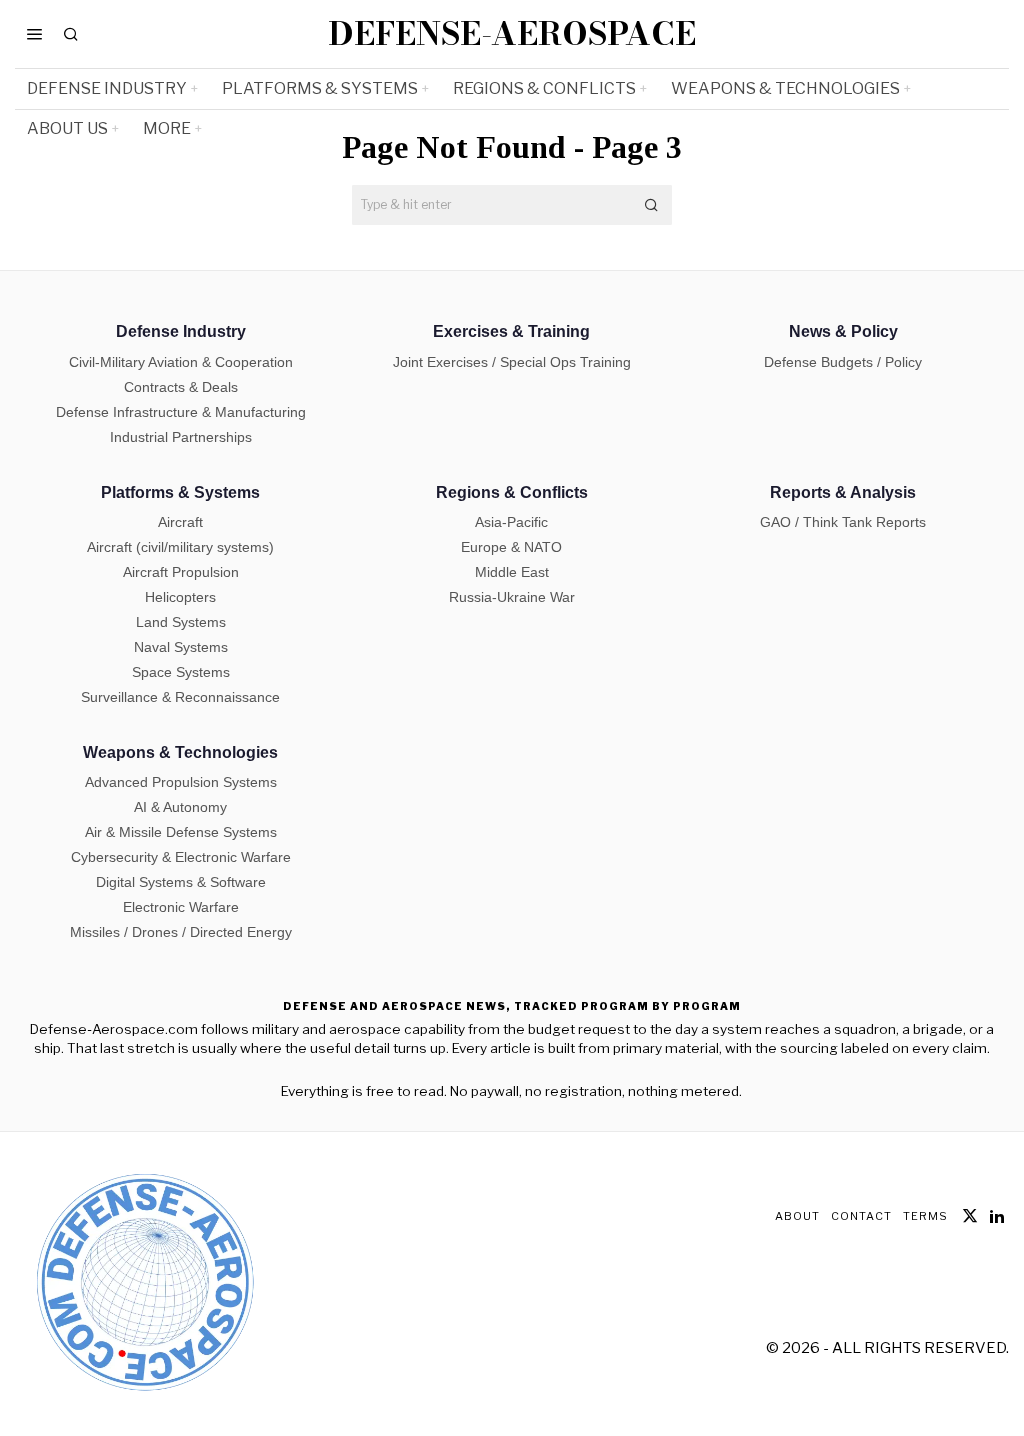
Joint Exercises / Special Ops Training (512, 362)
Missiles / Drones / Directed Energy (181, 932)
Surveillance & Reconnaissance (180, 697)
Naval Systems (181, 647)
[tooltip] (970, 1216)
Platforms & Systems (180, 492)
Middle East (512, 572)
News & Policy (843, 331)
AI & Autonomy (180, 807)
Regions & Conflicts (512, 492)
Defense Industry (181, 331)
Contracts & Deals (181, 387)
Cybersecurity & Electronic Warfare (181, 857)
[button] (652, 205)
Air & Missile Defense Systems (181, 832)
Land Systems (181, 622)
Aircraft (180, 522)
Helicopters (180, 597)
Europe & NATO (511, 547)
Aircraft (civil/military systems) (180, 547)
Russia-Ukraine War (512, 597)
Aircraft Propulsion (181, 572)
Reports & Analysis (843, 492)
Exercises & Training (511, 331)
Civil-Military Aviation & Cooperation (181, 362)
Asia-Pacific (511, 522)
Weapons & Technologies (180, 752)
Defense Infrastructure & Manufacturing (181, 412)
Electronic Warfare (181, 907)
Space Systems (181, 672)
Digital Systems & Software (181, 882)
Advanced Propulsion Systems (181, 782)
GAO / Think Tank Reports (843, 522)
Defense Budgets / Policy (843, 362)
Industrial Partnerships (181, 437)
